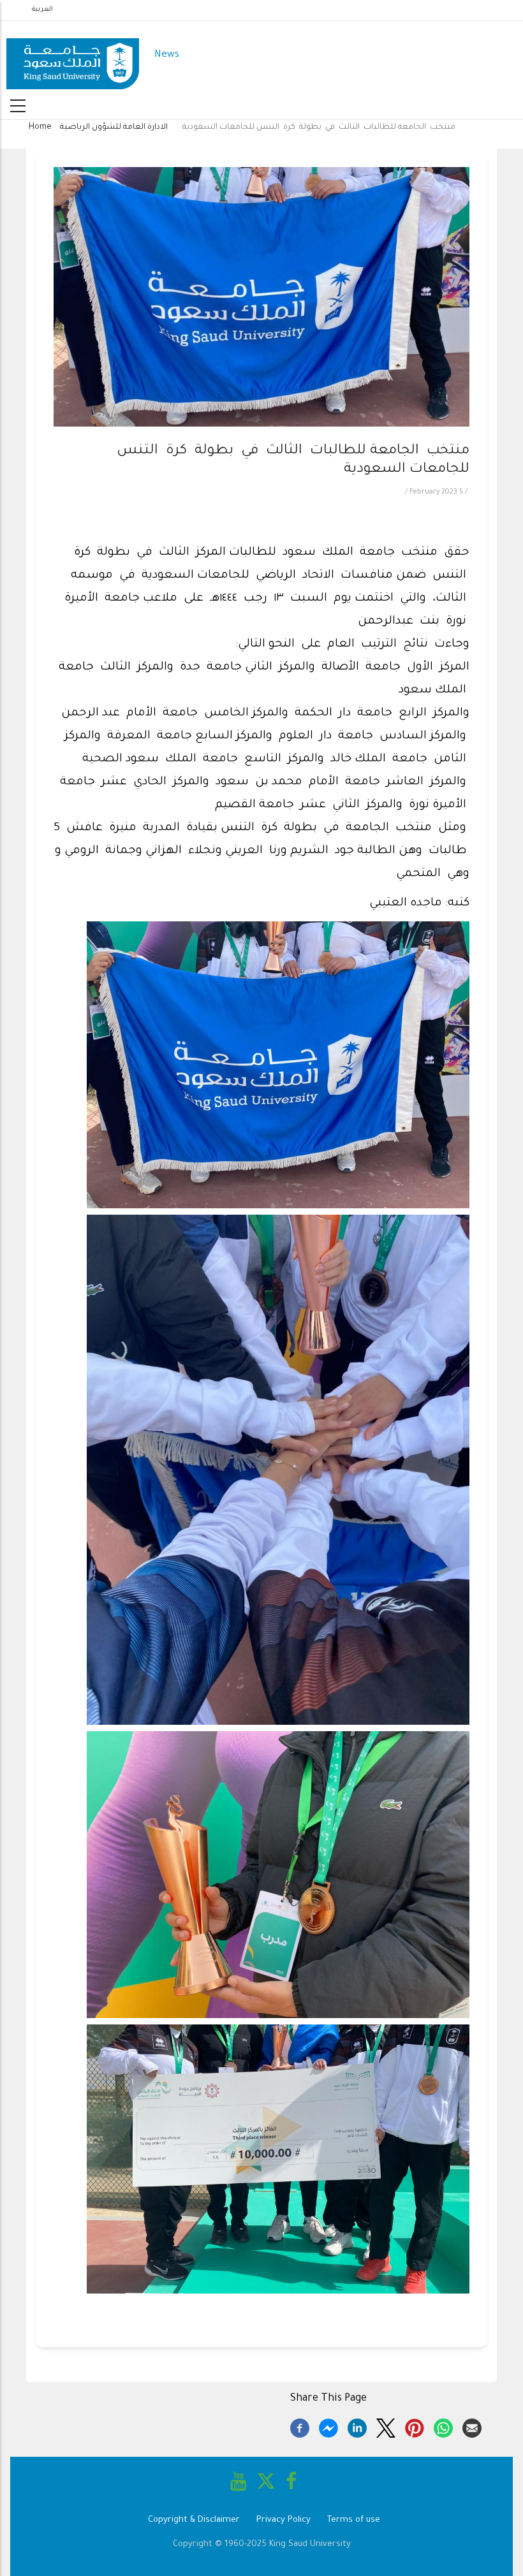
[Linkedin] (357, 2426)
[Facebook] (300, 2426)
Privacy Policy (284, 2520)
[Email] (472, 2426)
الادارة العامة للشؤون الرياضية (114, 128)
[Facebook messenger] (328, 2426)
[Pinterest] (415, 2426)
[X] (386, 2426)
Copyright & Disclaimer (194, 2520)
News (167, 55)
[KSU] (73, 56)
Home (40, 128)
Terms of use (354, 2520)
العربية (42, 10)
